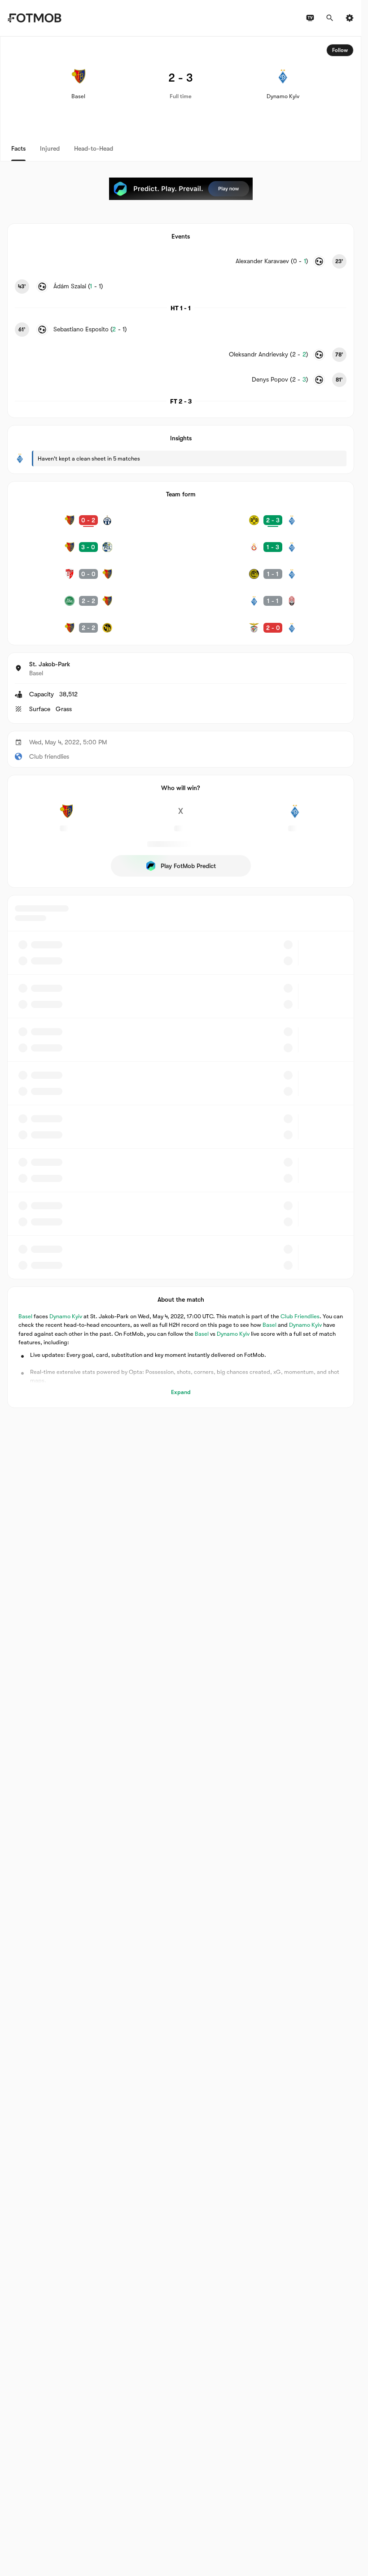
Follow (340, 50)
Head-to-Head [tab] (94, 148)
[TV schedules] (310, 18)
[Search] (330, 18)
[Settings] (350, 18)
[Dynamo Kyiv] (295, 816)
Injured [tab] (50, 148)
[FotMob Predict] (181, 189)
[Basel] (66, 816)
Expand (181, 1392)
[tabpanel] (181, 722)
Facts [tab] (18, 148)
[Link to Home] (34, 18)
